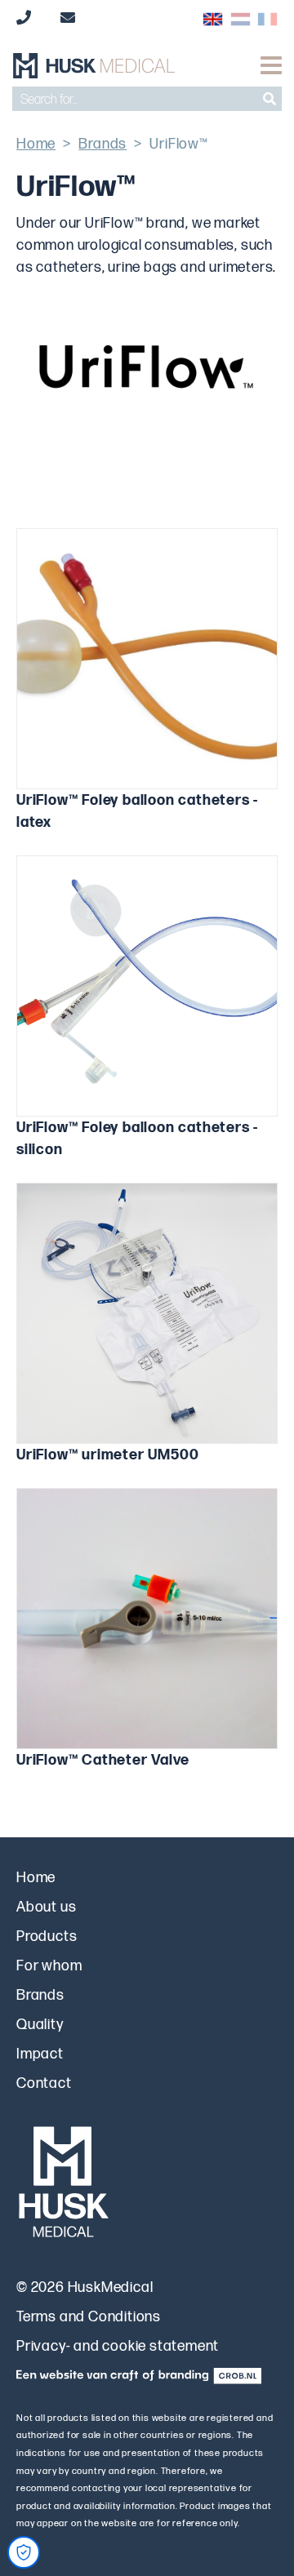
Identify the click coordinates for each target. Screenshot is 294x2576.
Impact (40, 2054)
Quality (40, 2025)
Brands (102, 144)
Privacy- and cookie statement (118, 2346)
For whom (49, 1966)
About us (46, 1907)
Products (47, 1936)
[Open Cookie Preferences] (24, 2552)
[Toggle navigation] (271, 65)
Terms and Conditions (89, 2317)
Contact (44, 2083)
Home (36, 144)
